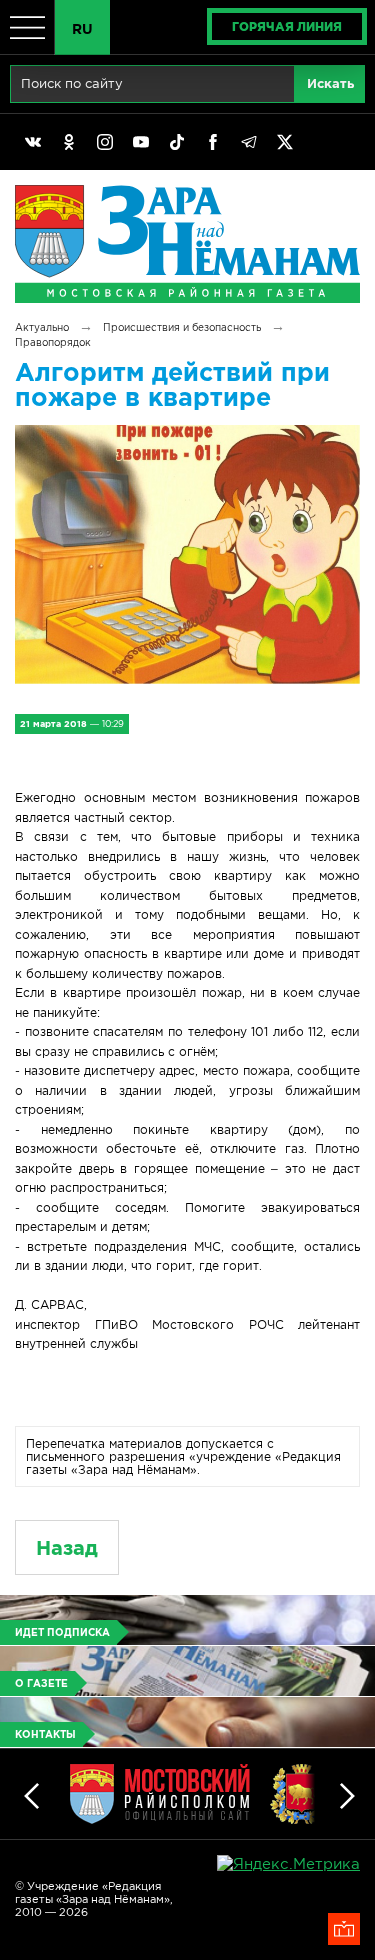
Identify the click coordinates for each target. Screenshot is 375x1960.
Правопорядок (53, 342)
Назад (67, 1547)
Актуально (42, 327)
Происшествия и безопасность (182, 327)
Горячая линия (287, 26)
